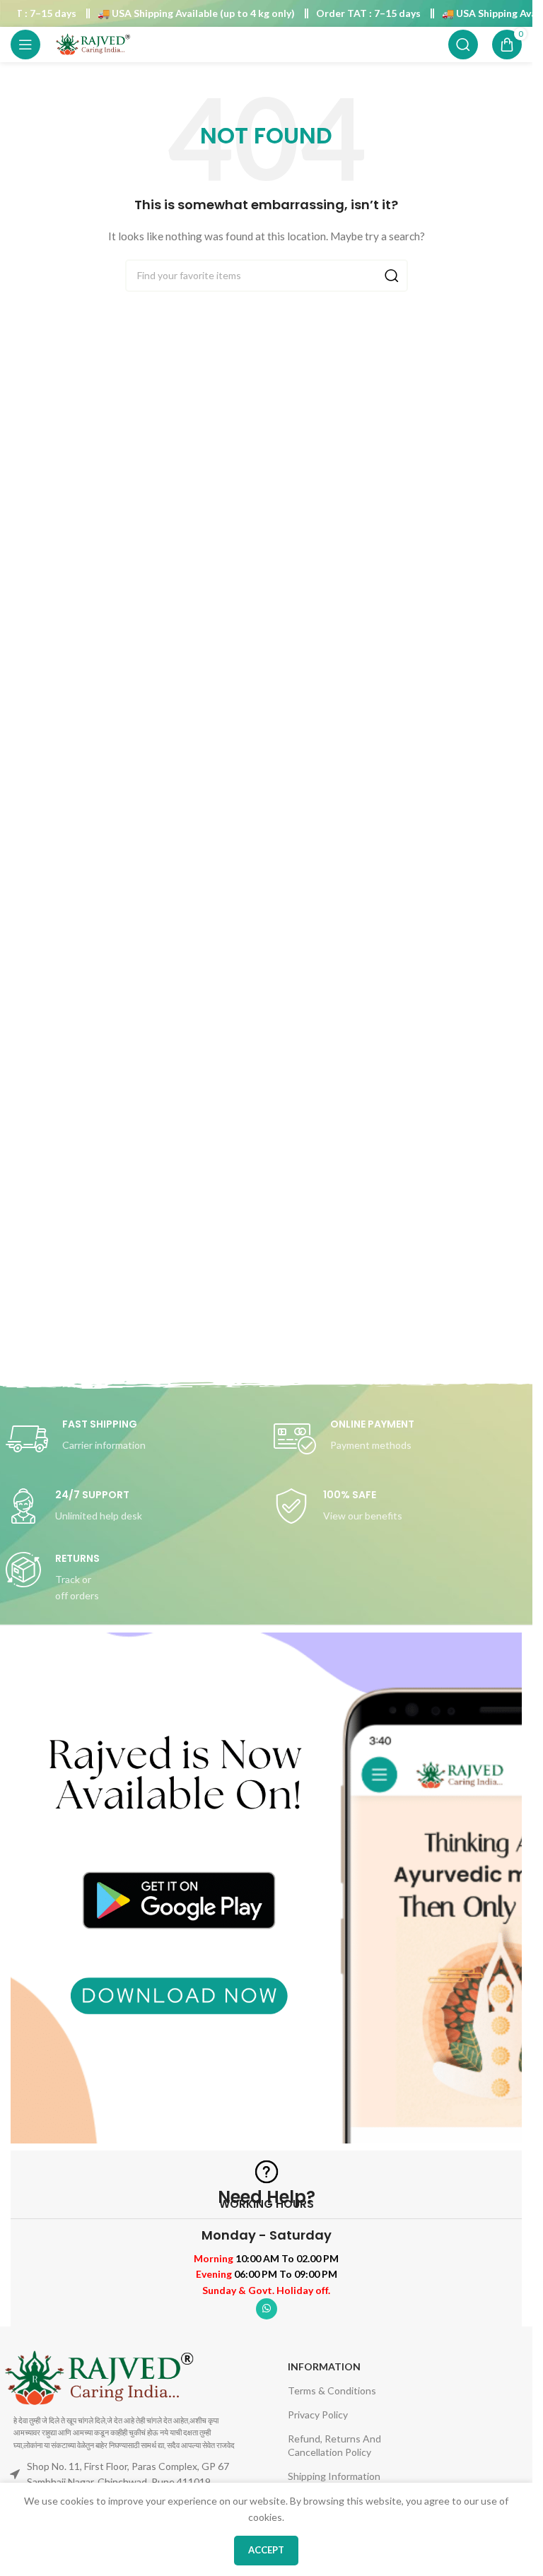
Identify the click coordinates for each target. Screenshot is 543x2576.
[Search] (463, 45)
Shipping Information (334, 2476)
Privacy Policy (318, 2415)
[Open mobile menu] (25, 45)
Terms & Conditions (332, 2390)
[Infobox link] (133, 1439)
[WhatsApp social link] (267, 2309)
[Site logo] (93, 43)
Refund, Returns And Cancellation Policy (334, 2445)
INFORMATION (324, 2366)
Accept (266, 2550)
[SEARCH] (392, 276)
